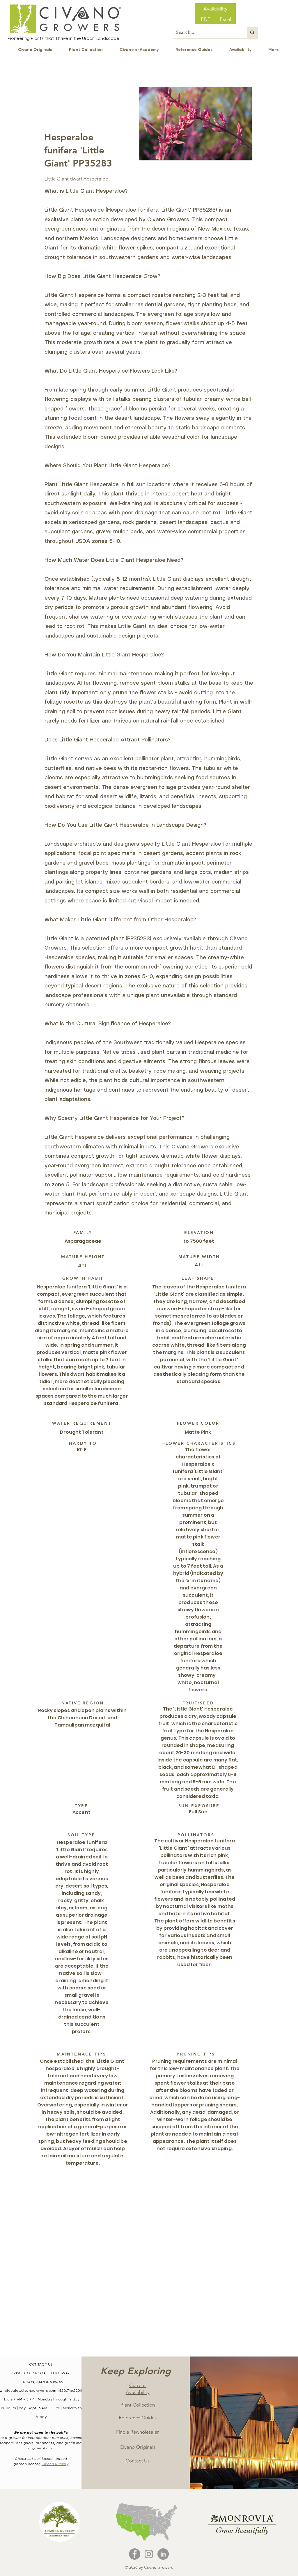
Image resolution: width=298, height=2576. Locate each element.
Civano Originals (138, 2447)
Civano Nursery (55, 2464)
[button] (196, 123)
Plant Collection (138, 2405)
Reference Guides (138, 2418)
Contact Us (138, 2461)
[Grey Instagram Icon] (149, 2554)
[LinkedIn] (163, 2554)
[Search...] (252, 33)
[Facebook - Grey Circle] (135, 2554)
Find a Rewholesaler (138, 2432)
